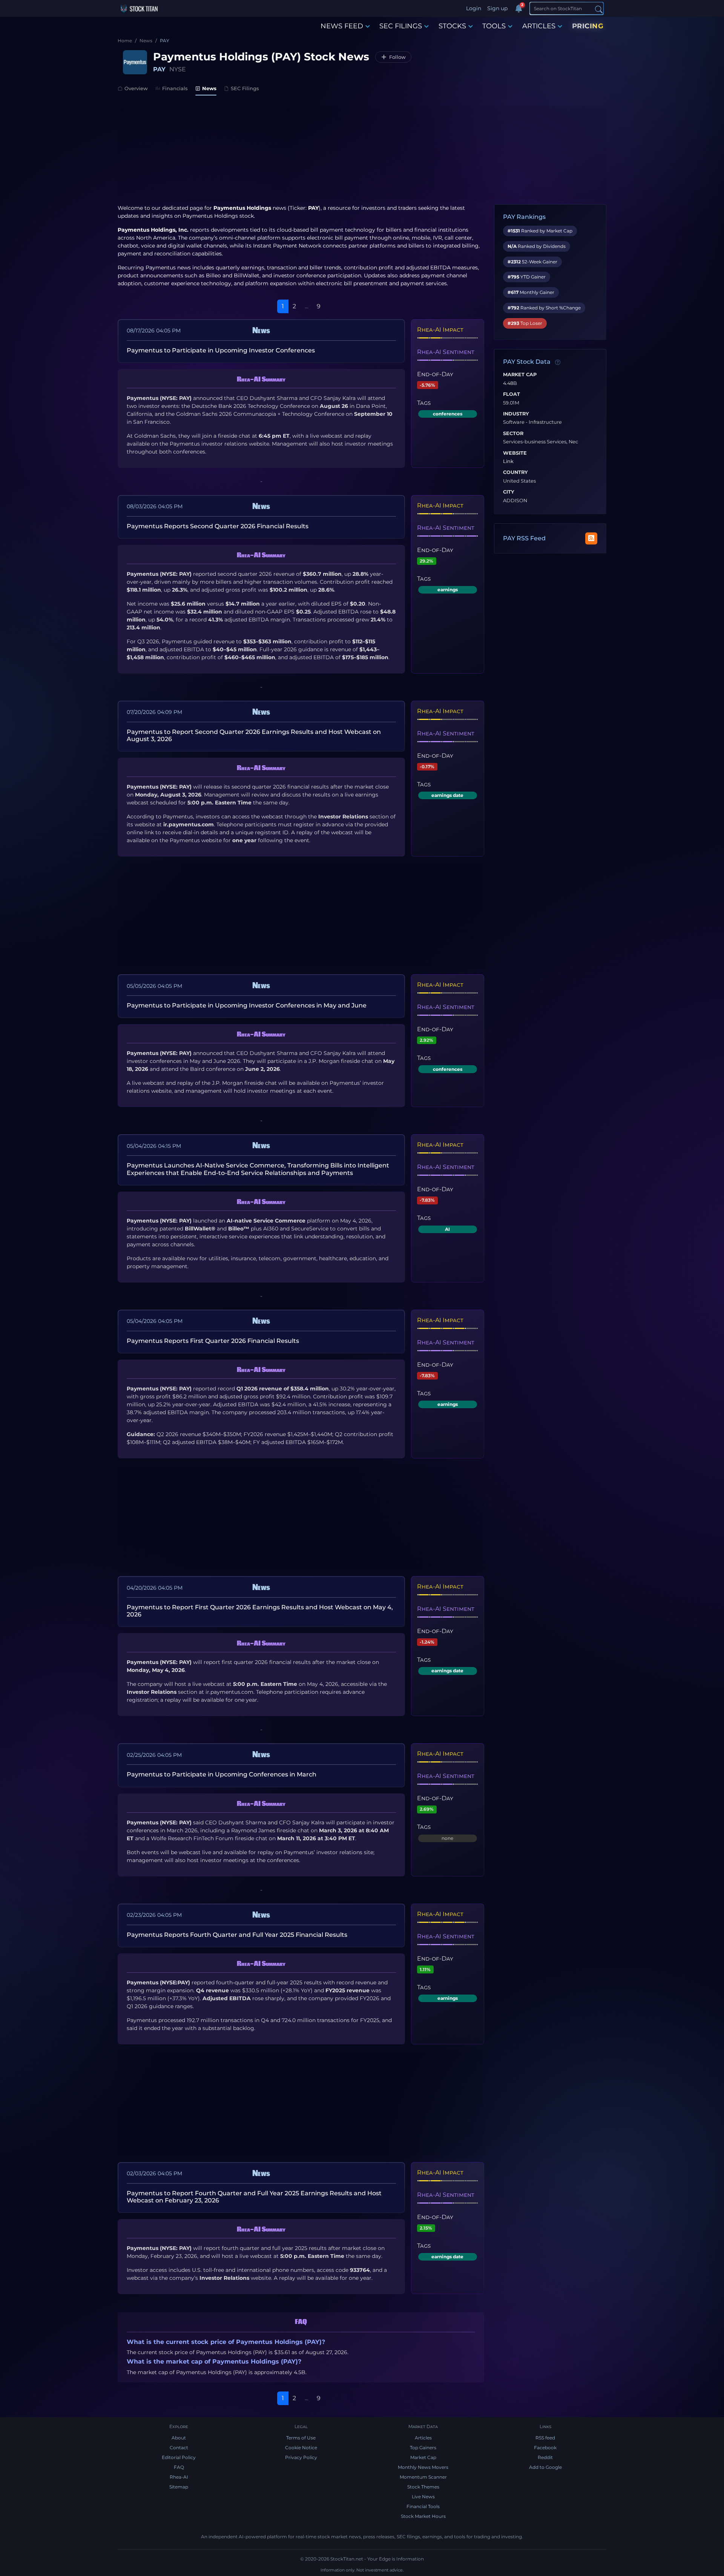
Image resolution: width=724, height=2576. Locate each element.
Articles (423, 2438)
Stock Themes (423, 2487)
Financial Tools (423, 2506)
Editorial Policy (179, 2457)
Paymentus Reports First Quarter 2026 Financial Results (213, 1341)
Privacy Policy (301, 2457)
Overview (136, 88)
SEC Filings (245, 88)
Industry (516, 414)
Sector (513, 434)
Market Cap (520, 375)
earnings (448, 590)
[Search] (599, 9)
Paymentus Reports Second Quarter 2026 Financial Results (218, 526)
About (179, 2438)
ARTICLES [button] (539, 26)
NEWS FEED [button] (342, 26)
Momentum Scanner (423, 2477)
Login (474, 8)
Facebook (545, 2448)
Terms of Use (301, 2438)
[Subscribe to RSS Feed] (591, 538)
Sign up (497, 8)
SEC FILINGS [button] (401, 26)
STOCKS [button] (452, 26)
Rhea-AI (179, 2477)
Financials (175, 88)
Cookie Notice (301, 2448)
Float (512, 394)
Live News (423, 2497)
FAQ (179, 2467)
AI (447, 1229)
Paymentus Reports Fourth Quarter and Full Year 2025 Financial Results (237, 1935)
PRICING (588, 26)
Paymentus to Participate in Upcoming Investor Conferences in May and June (247, 1005)
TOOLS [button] (494, 26)
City (509, 492)
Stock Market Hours (423, 2516)
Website (515, 453)
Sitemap (179, 2487)
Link (508, 461)
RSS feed (545, 2438)
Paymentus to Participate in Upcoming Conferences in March (222, 1774)
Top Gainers (423, 2448)
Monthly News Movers (423, 2467)
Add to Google (545, 2467)
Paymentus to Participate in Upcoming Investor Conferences (221, 350)
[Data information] (558, 362)
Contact (179, 2448)
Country (515, 472)
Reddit (545, 2457)
